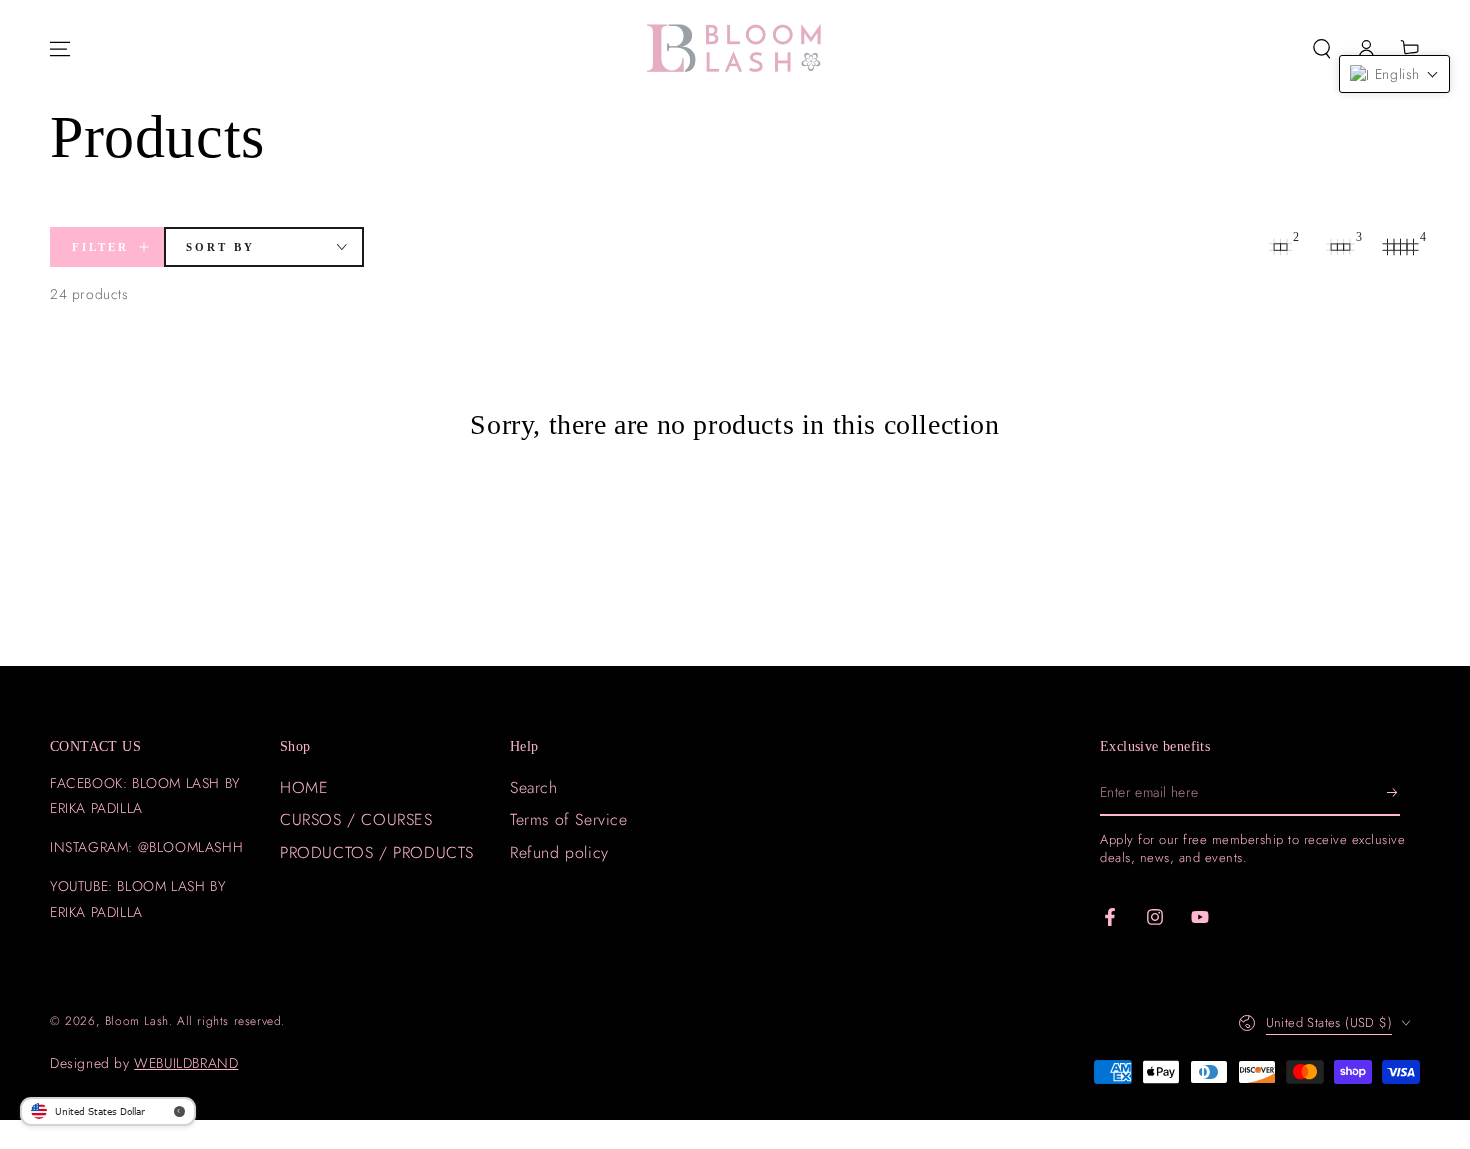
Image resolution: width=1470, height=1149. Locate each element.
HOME (304, 787)
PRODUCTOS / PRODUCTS (377, 852)
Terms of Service (569, 819)
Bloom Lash (137, 1021)
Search (534, 787)
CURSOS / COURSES (356, 819)
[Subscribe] (1393, 793)
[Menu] (60, 49)
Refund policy (559, 852)
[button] (1322, 49)
